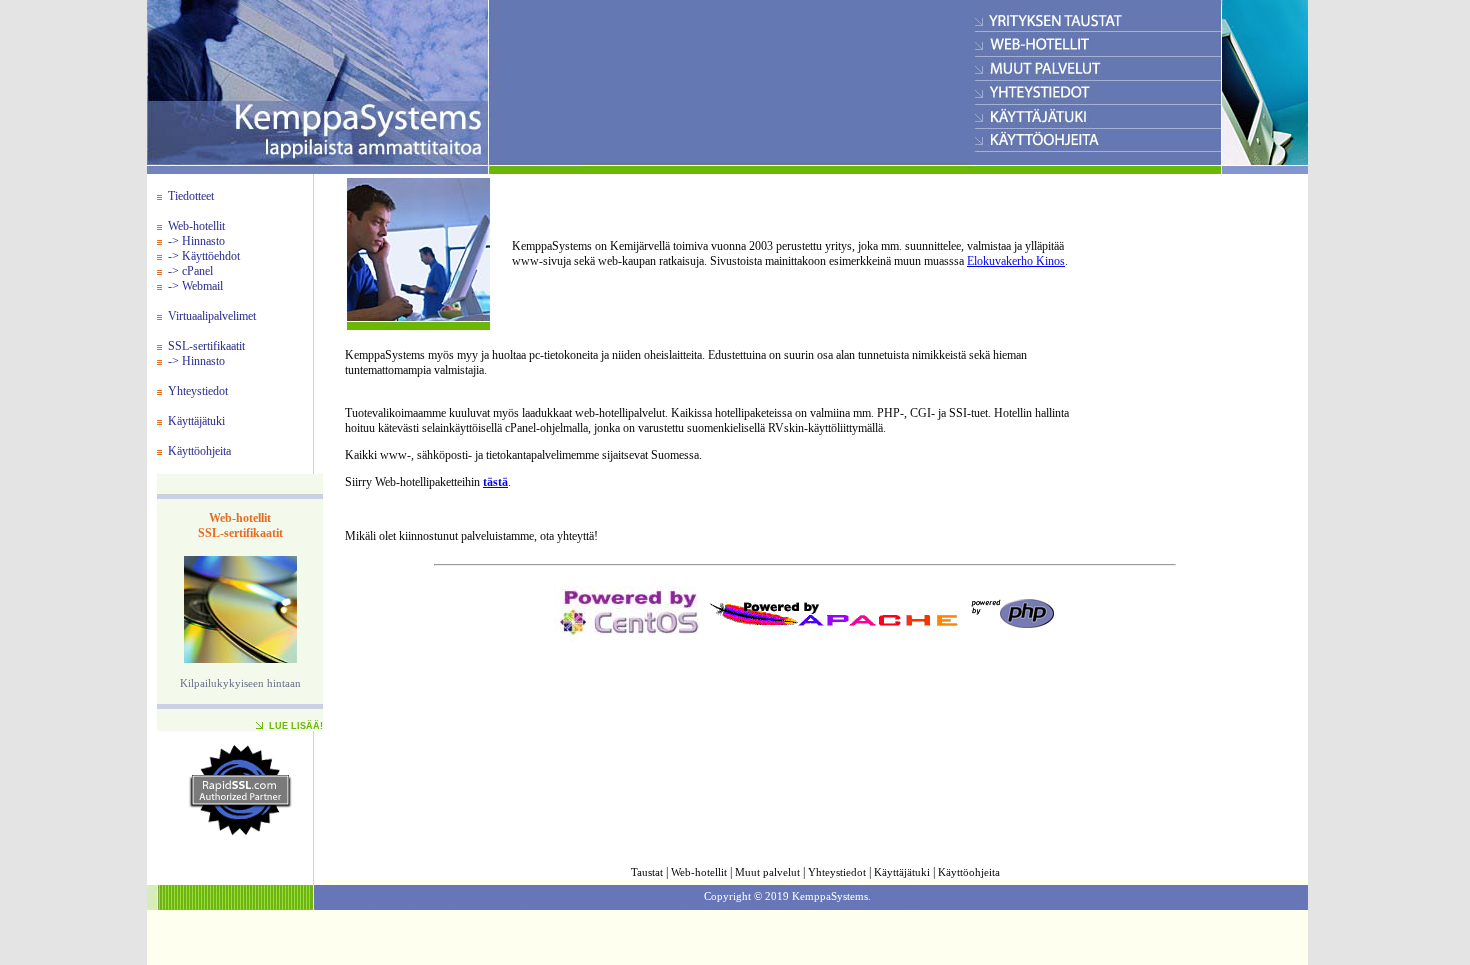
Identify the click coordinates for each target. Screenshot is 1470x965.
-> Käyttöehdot (204, 256)
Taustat (647, 872)
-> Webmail (195, 286)
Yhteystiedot (198, 391)
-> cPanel (190, 271)
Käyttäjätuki (196, 421)
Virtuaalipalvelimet (212, 316)
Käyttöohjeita (199, 451)
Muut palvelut (767, 872)
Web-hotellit (196, 226)
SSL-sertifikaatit (206, 346)
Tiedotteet (191, 196)
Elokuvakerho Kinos (1016, 261)
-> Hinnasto (196, 241)
